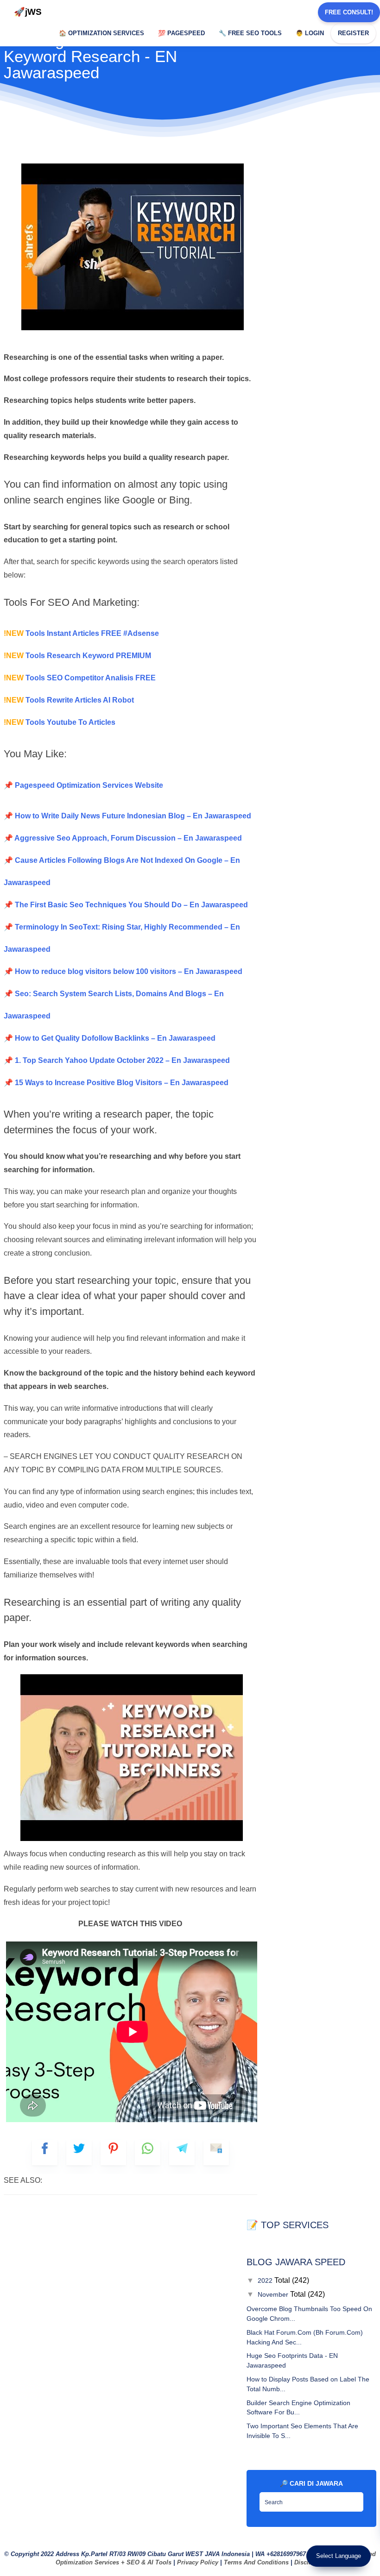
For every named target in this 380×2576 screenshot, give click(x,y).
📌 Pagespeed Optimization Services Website (83, 785)
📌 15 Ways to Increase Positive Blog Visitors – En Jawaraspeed (116, 1083)
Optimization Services (101, 33)
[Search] (354, 2499)
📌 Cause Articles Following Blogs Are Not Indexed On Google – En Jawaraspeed (122, 871)
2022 (266, 2281)
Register (353, 33)
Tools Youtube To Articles (60, 722)
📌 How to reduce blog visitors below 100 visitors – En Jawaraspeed (123, 971)
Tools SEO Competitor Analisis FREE (80, 678)
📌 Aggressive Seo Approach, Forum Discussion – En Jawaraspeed (123, 838)
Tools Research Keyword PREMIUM (77, 656)
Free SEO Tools (250, 33)
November (274, 2294)
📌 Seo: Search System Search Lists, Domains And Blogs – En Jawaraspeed (114, 1005)
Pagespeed (181, 33)
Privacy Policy (198, 2562)
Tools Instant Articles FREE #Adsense (81, 633)
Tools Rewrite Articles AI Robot (69, 700)
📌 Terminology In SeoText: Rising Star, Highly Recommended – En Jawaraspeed (122, 938)
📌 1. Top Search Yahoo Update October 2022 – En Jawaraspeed (117, 1060)
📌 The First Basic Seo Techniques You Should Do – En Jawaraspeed (126, 905)
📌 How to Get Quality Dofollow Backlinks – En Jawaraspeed (110, 1038)
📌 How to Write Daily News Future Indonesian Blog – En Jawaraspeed (127, 816)
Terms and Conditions (256, 2562)
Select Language (339, 2556)
